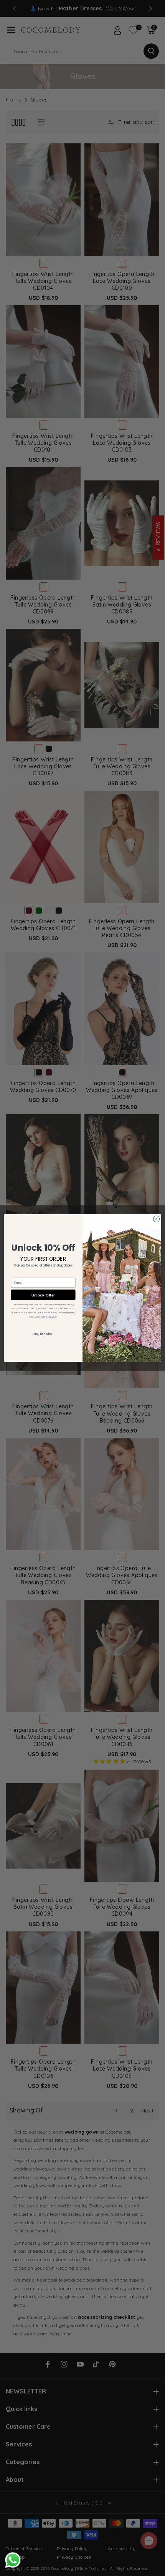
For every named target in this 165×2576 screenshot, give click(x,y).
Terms (43, 1317)
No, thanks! (43, 1334)
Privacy (53, 1317)
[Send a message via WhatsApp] (13, 2560)
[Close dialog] (156, 1219)
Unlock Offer (43, 1295)
